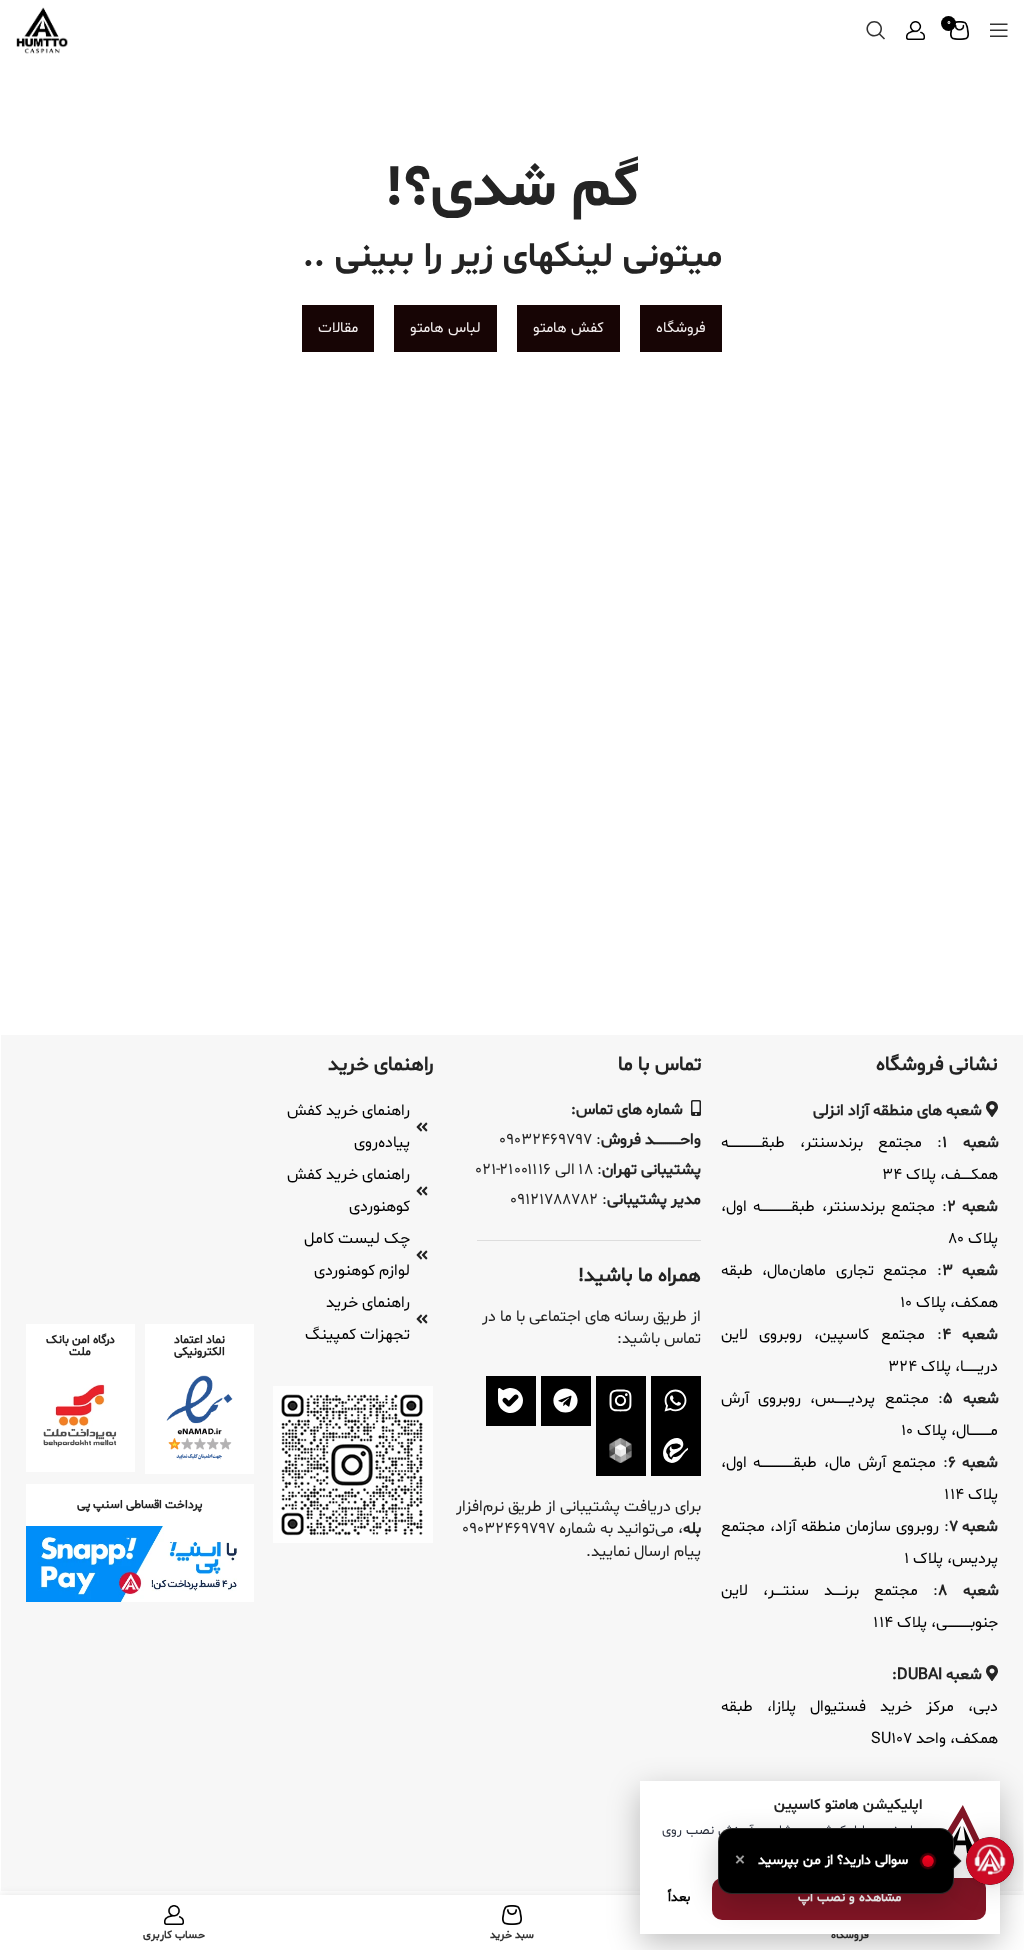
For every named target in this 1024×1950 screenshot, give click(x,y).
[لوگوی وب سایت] (42, 30)
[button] (836, 1861)
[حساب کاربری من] (915, 30)
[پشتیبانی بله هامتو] (511, 1401)
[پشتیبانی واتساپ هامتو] (676, 1401)
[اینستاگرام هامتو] (621, 1401)
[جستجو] (876, 30)
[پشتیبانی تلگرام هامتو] (566, 1401)
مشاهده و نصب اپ (849, 1898)
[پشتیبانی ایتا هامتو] (676, 1451)
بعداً (679, 1898)
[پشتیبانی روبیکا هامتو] (621, 1451)
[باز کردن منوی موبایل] (999, 30)
